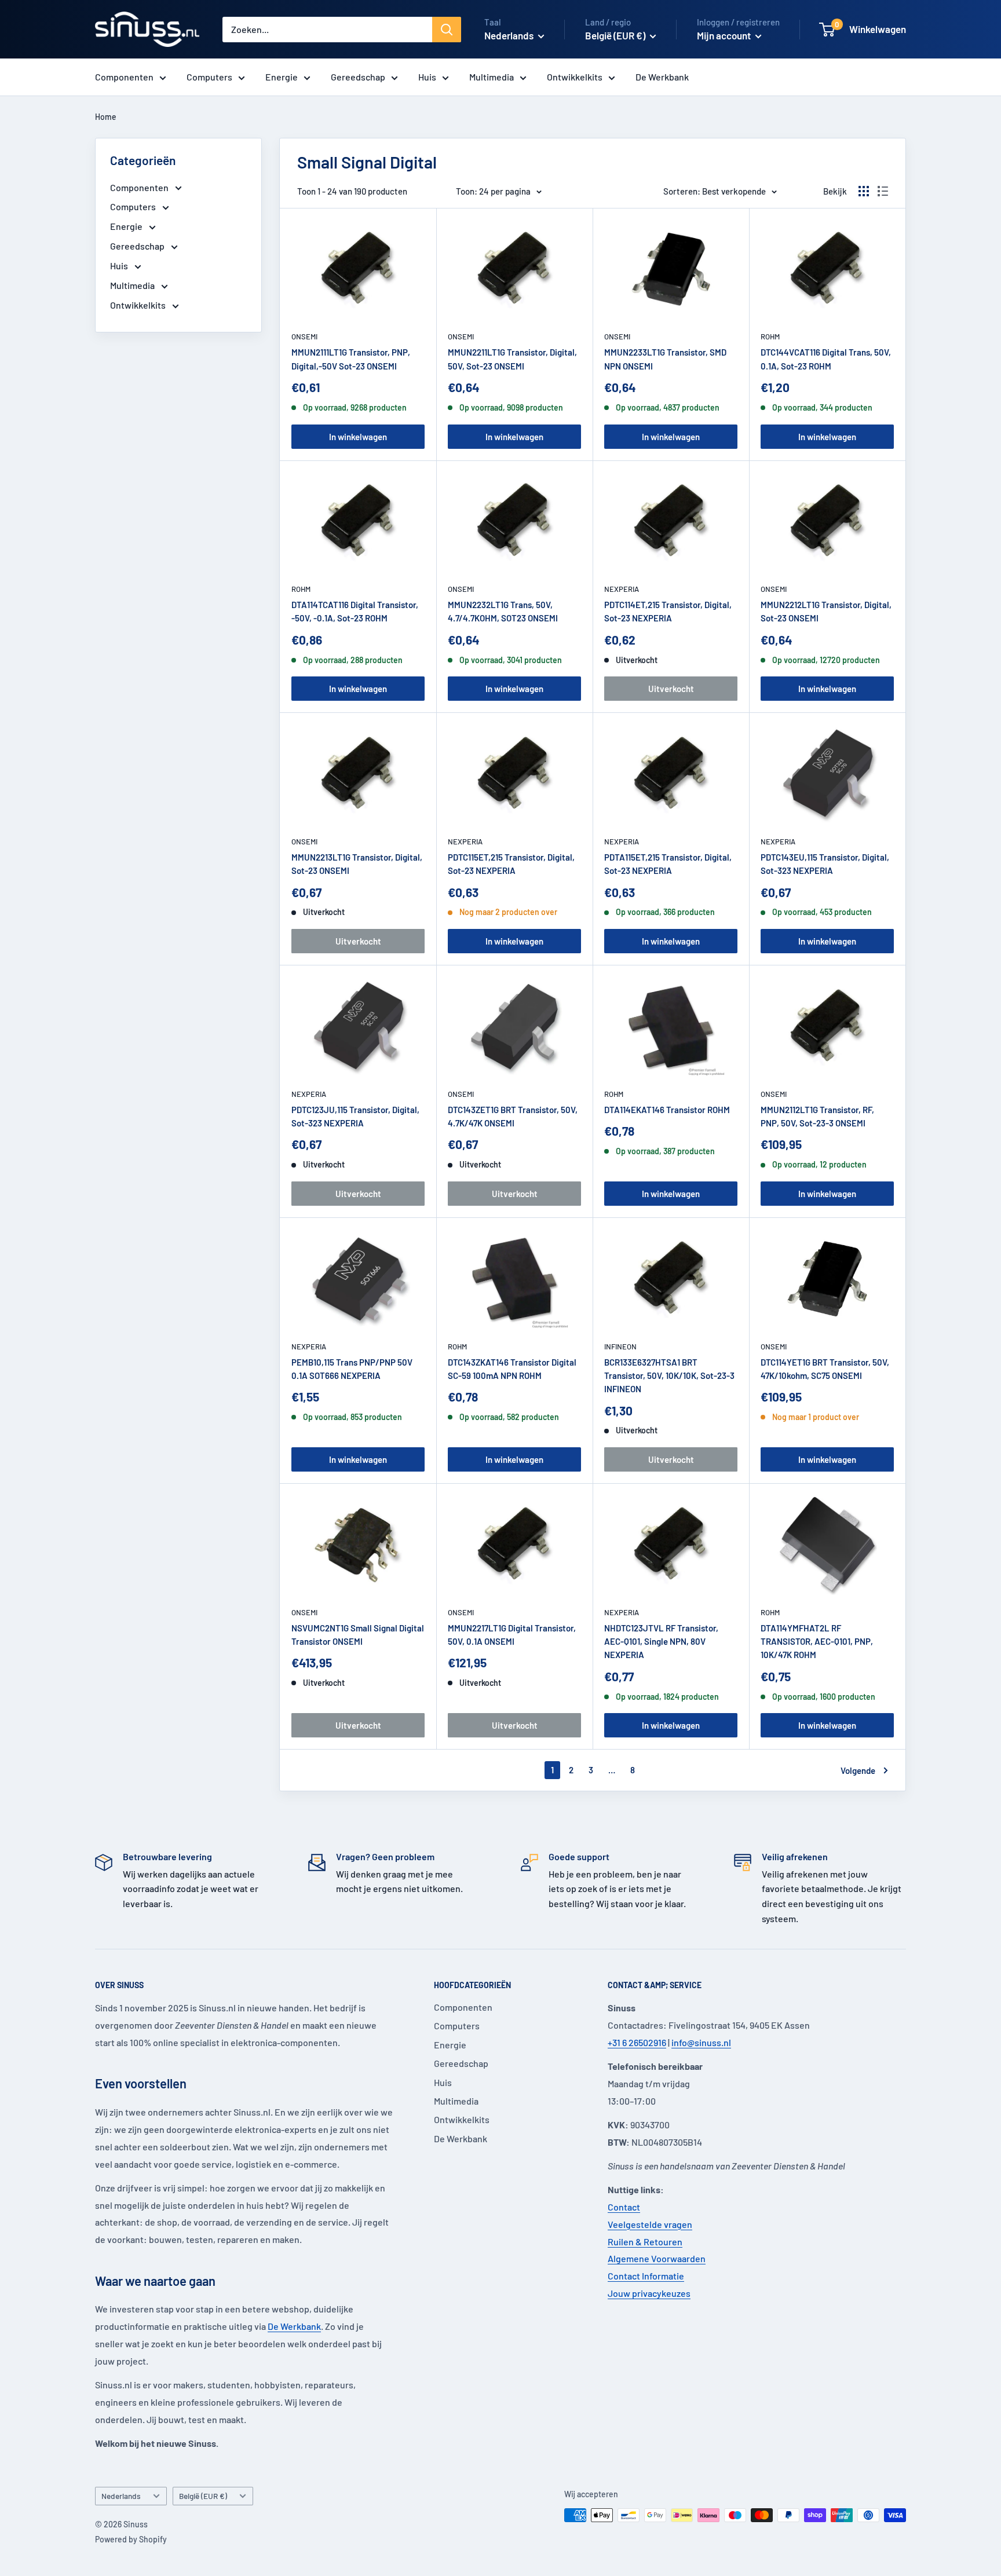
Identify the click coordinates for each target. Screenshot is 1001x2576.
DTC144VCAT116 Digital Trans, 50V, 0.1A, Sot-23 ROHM (826, 359)
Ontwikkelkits (575, 77)
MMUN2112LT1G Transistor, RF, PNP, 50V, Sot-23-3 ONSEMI (817, 1116)
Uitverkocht (671, 689)
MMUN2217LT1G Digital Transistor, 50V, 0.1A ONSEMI (512, 1635)
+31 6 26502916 (637, 2042)
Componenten (124, 77)
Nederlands (121, 2496)
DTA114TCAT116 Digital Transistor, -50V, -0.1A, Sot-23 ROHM (355, 611)
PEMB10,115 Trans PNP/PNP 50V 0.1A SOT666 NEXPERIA (352, 1369)
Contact (624, 2207)
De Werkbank (662, 77)
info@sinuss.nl (701, 2042)
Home (106, 117)
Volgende (858, 1770)
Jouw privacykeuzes (649, 2293)
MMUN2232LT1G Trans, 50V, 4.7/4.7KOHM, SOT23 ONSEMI (503, 611)
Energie (282, 77)
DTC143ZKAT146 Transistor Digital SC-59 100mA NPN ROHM (512, 1369)
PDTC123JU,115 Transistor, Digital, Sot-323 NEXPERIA (355, 1116)
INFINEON (620, 1346)
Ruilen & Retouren (645, 2242)
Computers (209, 77)
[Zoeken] (447, 30)
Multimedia (492, 77)
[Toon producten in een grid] (864, 191)
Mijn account (725, 35)
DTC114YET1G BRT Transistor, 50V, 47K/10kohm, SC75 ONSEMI (825, 1369)
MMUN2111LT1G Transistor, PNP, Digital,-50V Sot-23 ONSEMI (351, 359)
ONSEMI (304, 336)
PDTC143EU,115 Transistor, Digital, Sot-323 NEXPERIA (825, 864)
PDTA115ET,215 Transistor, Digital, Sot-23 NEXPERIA (668, 864)
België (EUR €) (203, 2496)
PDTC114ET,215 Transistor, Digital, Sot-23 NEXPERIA (668, 611)
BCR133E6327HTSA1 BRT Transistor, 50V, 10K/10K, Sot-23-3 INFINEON (669, 1376)
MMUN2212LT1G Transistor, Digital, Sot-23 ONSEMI (826, 611)
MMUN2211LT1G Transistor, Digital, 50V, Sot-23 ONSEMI (512, 359)
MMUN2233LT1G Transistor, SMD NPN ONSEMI (665, 359)
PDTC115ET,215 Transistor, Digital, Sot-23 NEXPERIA (511, 864)
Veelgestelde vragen (650, 2224)
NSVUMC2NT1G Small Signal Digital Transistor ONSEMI (358, 1635)
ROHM (770, 336)
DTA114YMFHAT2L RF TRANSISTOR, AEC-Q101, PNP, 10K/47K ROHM (817, 1642)
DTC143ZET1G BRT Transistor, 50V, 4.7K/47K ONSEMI (513, 1116)
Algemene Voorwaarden (657, 2258)
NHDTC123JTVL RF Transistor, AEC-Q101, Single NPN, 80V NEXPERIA (661, 1642)
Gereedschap (358, 77)
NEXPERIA (622, 589)
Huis (427, 77)
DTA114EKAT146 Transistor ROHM (667, 1110)
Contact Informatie (646, 2276)
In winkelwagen (358, 437)
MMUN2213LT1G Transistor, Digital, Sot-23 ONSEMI (357, 864)
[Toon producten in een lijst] (883, 191)
